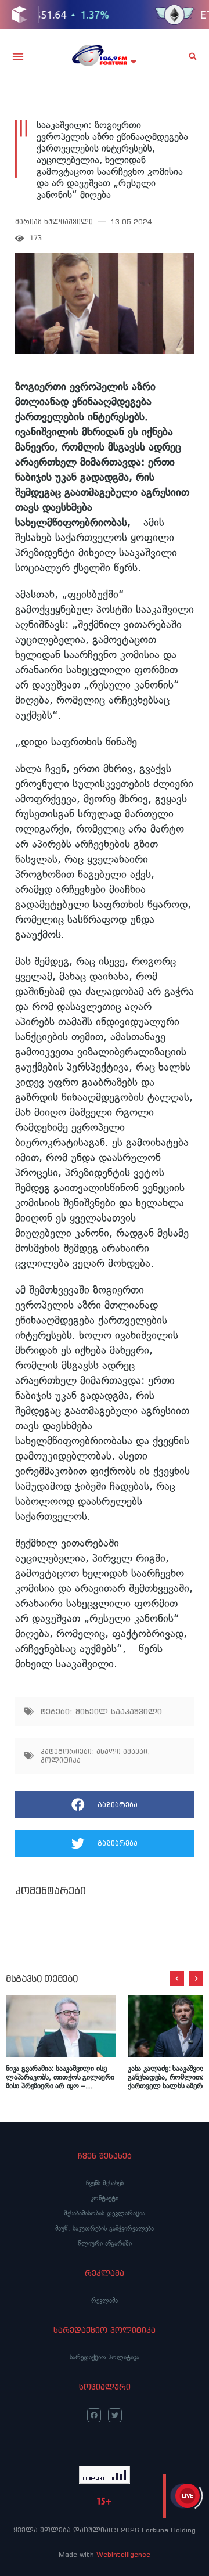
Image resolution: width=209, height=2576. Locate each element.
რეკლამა (105, 2300)
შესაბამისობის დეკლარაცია (105, 2213)
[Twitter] (115, 2415)
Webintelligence (123, 2554)
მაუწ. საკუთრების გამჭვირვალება (105, 2228)
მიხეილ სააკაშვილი (119, 1712)
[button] (18, 56)
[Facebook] (94, 2415)
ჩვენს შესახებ (105, 2183)
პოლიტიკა (61, 1760)
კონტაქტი (105, 2198)
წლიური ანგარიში (105, 2243)
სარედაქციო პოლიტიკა (105, 2357)
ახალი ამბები (122, 1751)
